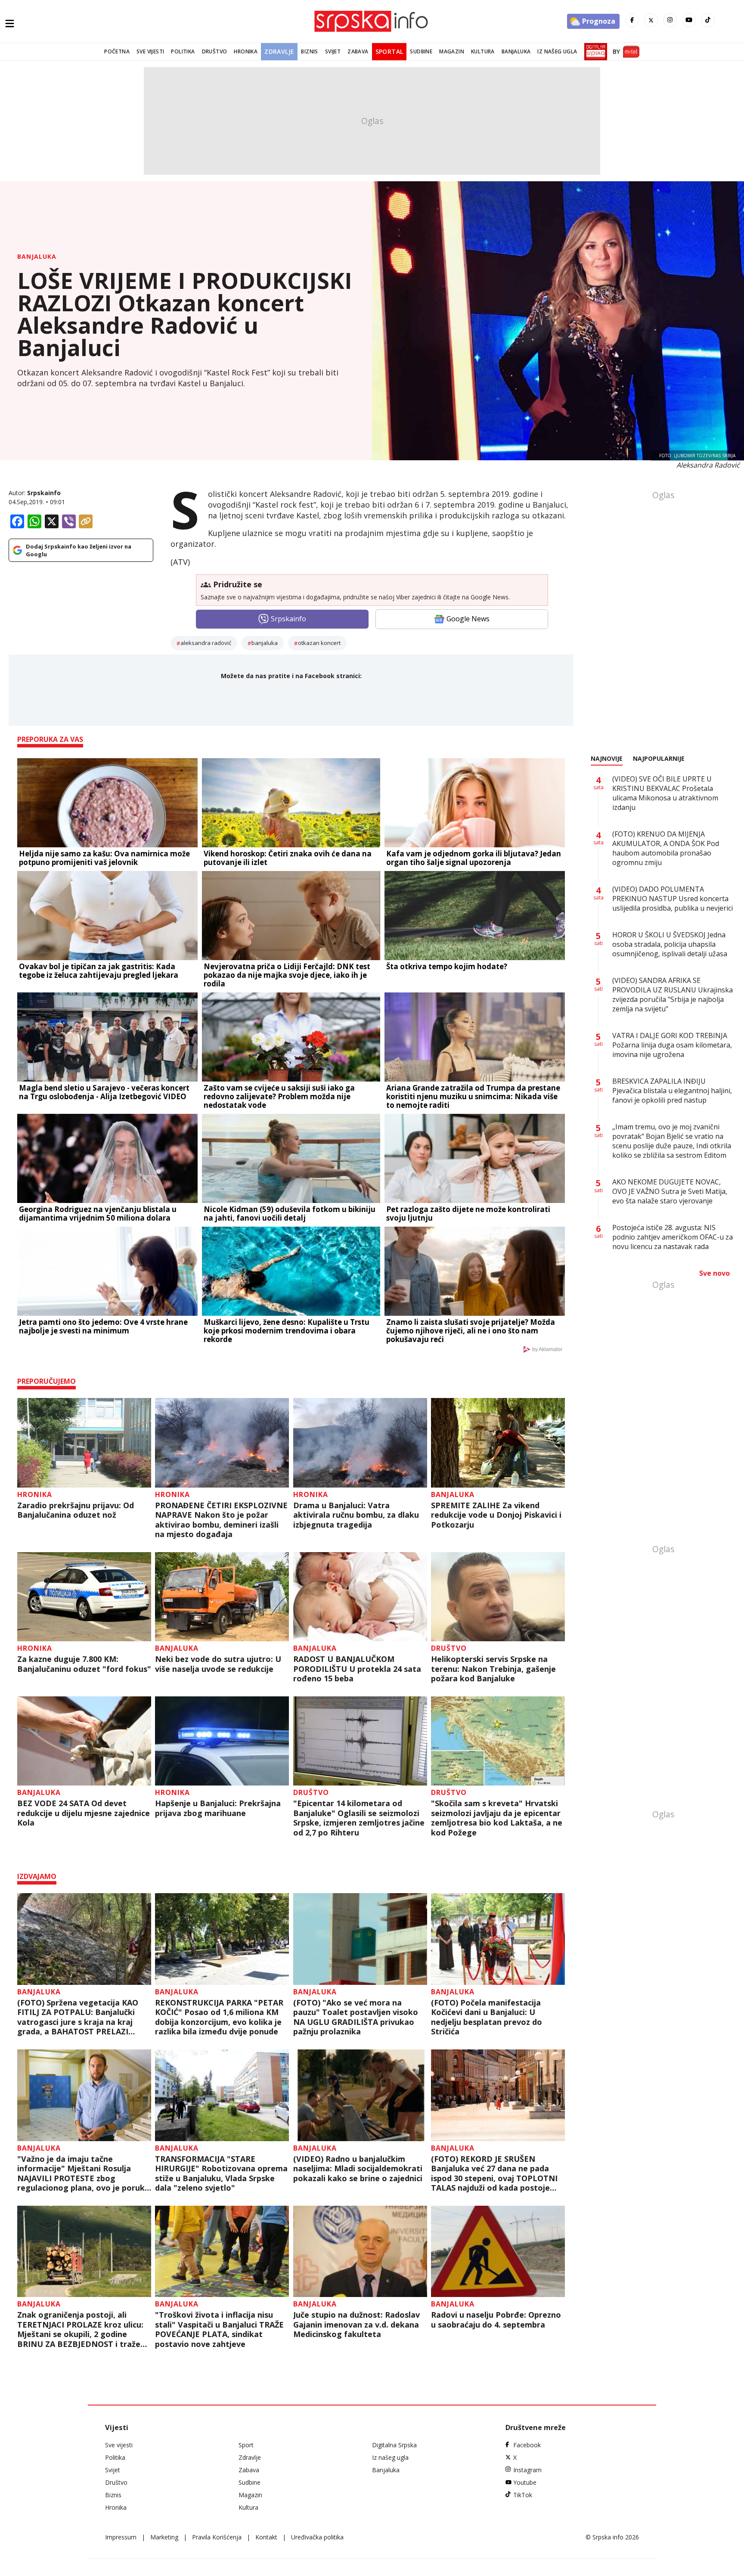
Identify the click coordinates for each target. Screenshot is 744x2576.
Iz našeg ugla (557, 51)
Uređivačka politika (317, 2537)
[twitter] (651, 20)
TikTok (523, 2495)
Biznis (309, 51)
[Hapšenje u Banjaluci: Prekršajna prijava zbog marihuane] (222, 1741)
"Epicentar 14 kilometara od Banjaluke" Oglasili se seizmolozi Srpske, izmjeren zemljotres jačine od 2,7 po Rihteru (359, 1818)
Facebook (527, 2445)
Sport (246, 2445)
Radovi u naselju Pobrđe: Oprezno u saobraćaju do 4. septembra (496, 2320)
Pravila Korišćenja (217, 2537)
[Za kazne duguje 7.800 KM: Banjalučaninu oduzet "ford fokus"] (84, 1597)
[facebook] (632, 20)
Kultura (483, 51)
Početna (117, 51)
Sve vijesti (150, 51)
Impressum (121, 2537)
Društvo (215, 51)
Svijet (333, 51)
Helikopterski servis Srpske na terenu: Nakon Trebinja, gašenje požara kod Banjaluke (493, 1669)
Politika (183, 51)
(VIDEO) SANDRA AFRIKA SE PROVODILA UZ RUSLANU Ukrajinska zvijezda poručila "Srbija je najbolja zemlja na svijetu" (673, 995)
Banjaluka (516, 51)
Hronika (246, 51)
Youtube (525, 2482)
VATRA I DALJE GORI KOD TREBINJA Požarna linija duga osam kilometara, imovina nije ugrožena (672, 1045)
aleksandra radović (206, 643)
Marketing (164, 2537)
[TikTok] (708, 20)
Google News (468, 619)
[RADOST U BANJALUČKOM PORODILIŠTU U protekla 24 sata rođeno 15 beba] (360, 1597)
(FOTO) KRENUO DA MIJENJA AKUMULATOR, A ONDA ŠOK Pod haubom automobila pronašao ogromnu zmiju (666, 848)
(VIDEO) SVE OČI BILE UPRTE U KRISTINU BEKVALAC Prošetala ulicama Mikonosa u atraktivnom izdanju (665, 793)
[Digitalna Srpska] (594, 52)
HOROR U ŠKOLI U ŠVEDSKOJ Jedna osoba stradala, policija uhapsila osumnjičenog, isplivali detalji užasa (670, 944)
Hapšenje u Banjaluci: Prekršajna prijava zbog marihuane (218, 1808)
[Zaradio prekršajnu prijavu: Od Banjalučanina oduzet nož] (84, 1443)
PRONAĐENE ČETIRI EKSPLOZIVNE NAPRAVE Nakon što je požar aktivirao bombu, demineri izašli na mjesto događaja (221, 1520)
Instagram (527, 2470)
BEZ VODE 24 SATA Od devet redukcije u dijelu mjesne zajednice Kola (84, 1813)
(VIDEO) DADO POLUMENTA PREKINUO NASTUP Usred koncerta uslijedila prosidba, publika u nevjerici (673, 899)
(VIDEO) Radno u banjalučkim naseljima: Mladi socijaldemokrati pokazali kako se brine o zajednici (358, 2169)
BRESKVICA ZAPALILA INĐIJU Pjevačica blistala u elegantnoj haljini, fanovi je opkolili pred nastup (672, 1091)
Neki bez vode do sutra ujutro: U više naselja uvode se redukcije (218, 1664)
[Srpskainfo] (372, 21)
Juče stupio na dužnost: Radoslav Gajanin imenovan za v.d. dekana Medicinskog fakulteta (356, 2325)
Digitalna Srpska (394, 2445)
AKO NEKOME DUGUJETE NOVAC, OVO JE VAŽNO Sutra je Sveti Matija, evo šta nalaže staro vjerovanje (670, 1191)
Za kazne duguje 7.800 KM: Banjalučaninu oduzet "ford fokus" (84, 1664)
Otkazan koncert (319, 643)
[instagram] (670, 20)
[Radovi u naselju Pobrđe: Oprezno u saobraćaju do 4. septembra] (498, 2252)
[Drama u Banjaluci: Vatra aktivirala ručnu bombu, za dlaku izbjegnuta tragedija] (360, 1443)
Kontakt (266, 2537)
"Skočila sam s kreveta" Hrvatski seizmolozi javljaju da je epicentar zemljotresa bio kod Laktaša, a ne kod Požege (497, 1818)
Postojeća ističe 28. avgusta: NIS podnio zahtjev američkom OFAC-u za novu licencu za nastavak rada (673, 1237)
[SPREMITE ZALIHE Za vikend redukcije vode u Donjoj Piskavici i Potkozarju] (498, 1443)
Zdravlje (279, 51)
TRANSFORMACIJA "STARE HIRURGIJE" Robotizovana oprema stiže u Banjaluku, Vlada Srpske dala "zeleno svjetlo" (221, 2173)
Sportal (389, 51)
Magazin (452, 51)
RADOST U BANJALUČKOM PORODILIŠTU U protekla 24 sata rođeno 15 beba (357, 1669)
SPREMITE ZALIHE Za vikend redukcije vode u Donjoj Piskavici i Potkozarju (496, 1515)
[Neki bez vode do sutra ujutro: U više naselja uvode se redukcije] (222, 1597)
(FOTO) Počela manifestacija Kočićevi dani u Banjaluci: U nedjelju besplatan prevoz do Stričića (487, 2017)
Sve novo (715, 1273)
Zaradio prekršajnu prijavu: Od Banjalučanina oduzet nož (76, 1510)
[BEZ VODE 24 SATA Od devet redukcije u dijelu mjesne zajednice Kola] (84, 1741)
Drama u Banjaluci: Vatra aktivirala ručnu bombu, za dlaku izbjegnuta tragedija (356, 1515)
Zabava (358, 51)
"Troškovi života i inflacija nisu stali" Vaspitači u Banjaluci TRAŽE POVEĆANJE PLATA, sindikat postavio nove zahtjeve (219, 2329)
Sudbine (421, 51)
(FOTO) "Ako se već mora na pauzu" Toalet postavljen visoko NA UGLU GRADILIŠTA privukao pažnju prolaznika (356, 2017)
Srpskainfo (44, 493)
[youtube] (689, 20)
